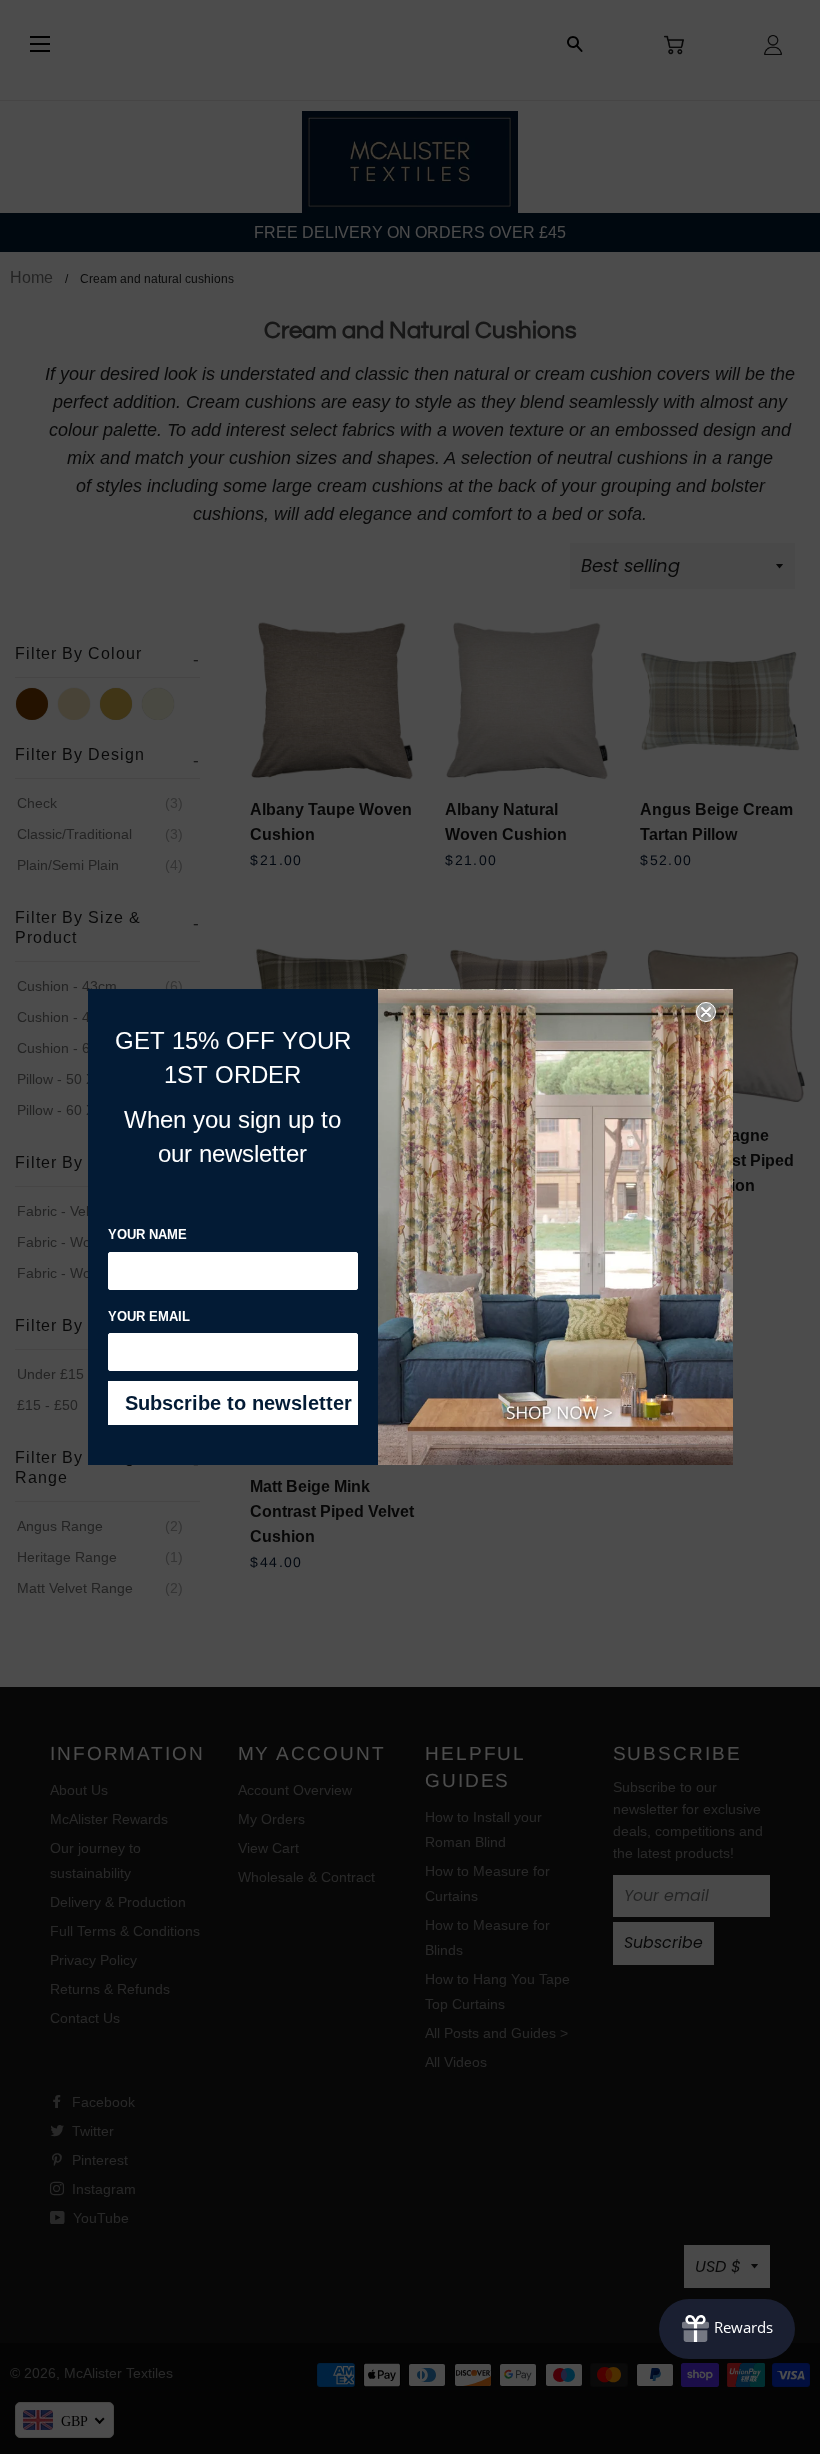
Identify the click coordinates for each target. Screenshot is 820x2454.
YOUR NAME (147, 1234)
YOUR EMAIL (149, 1316)
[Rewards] (727, 2329)
